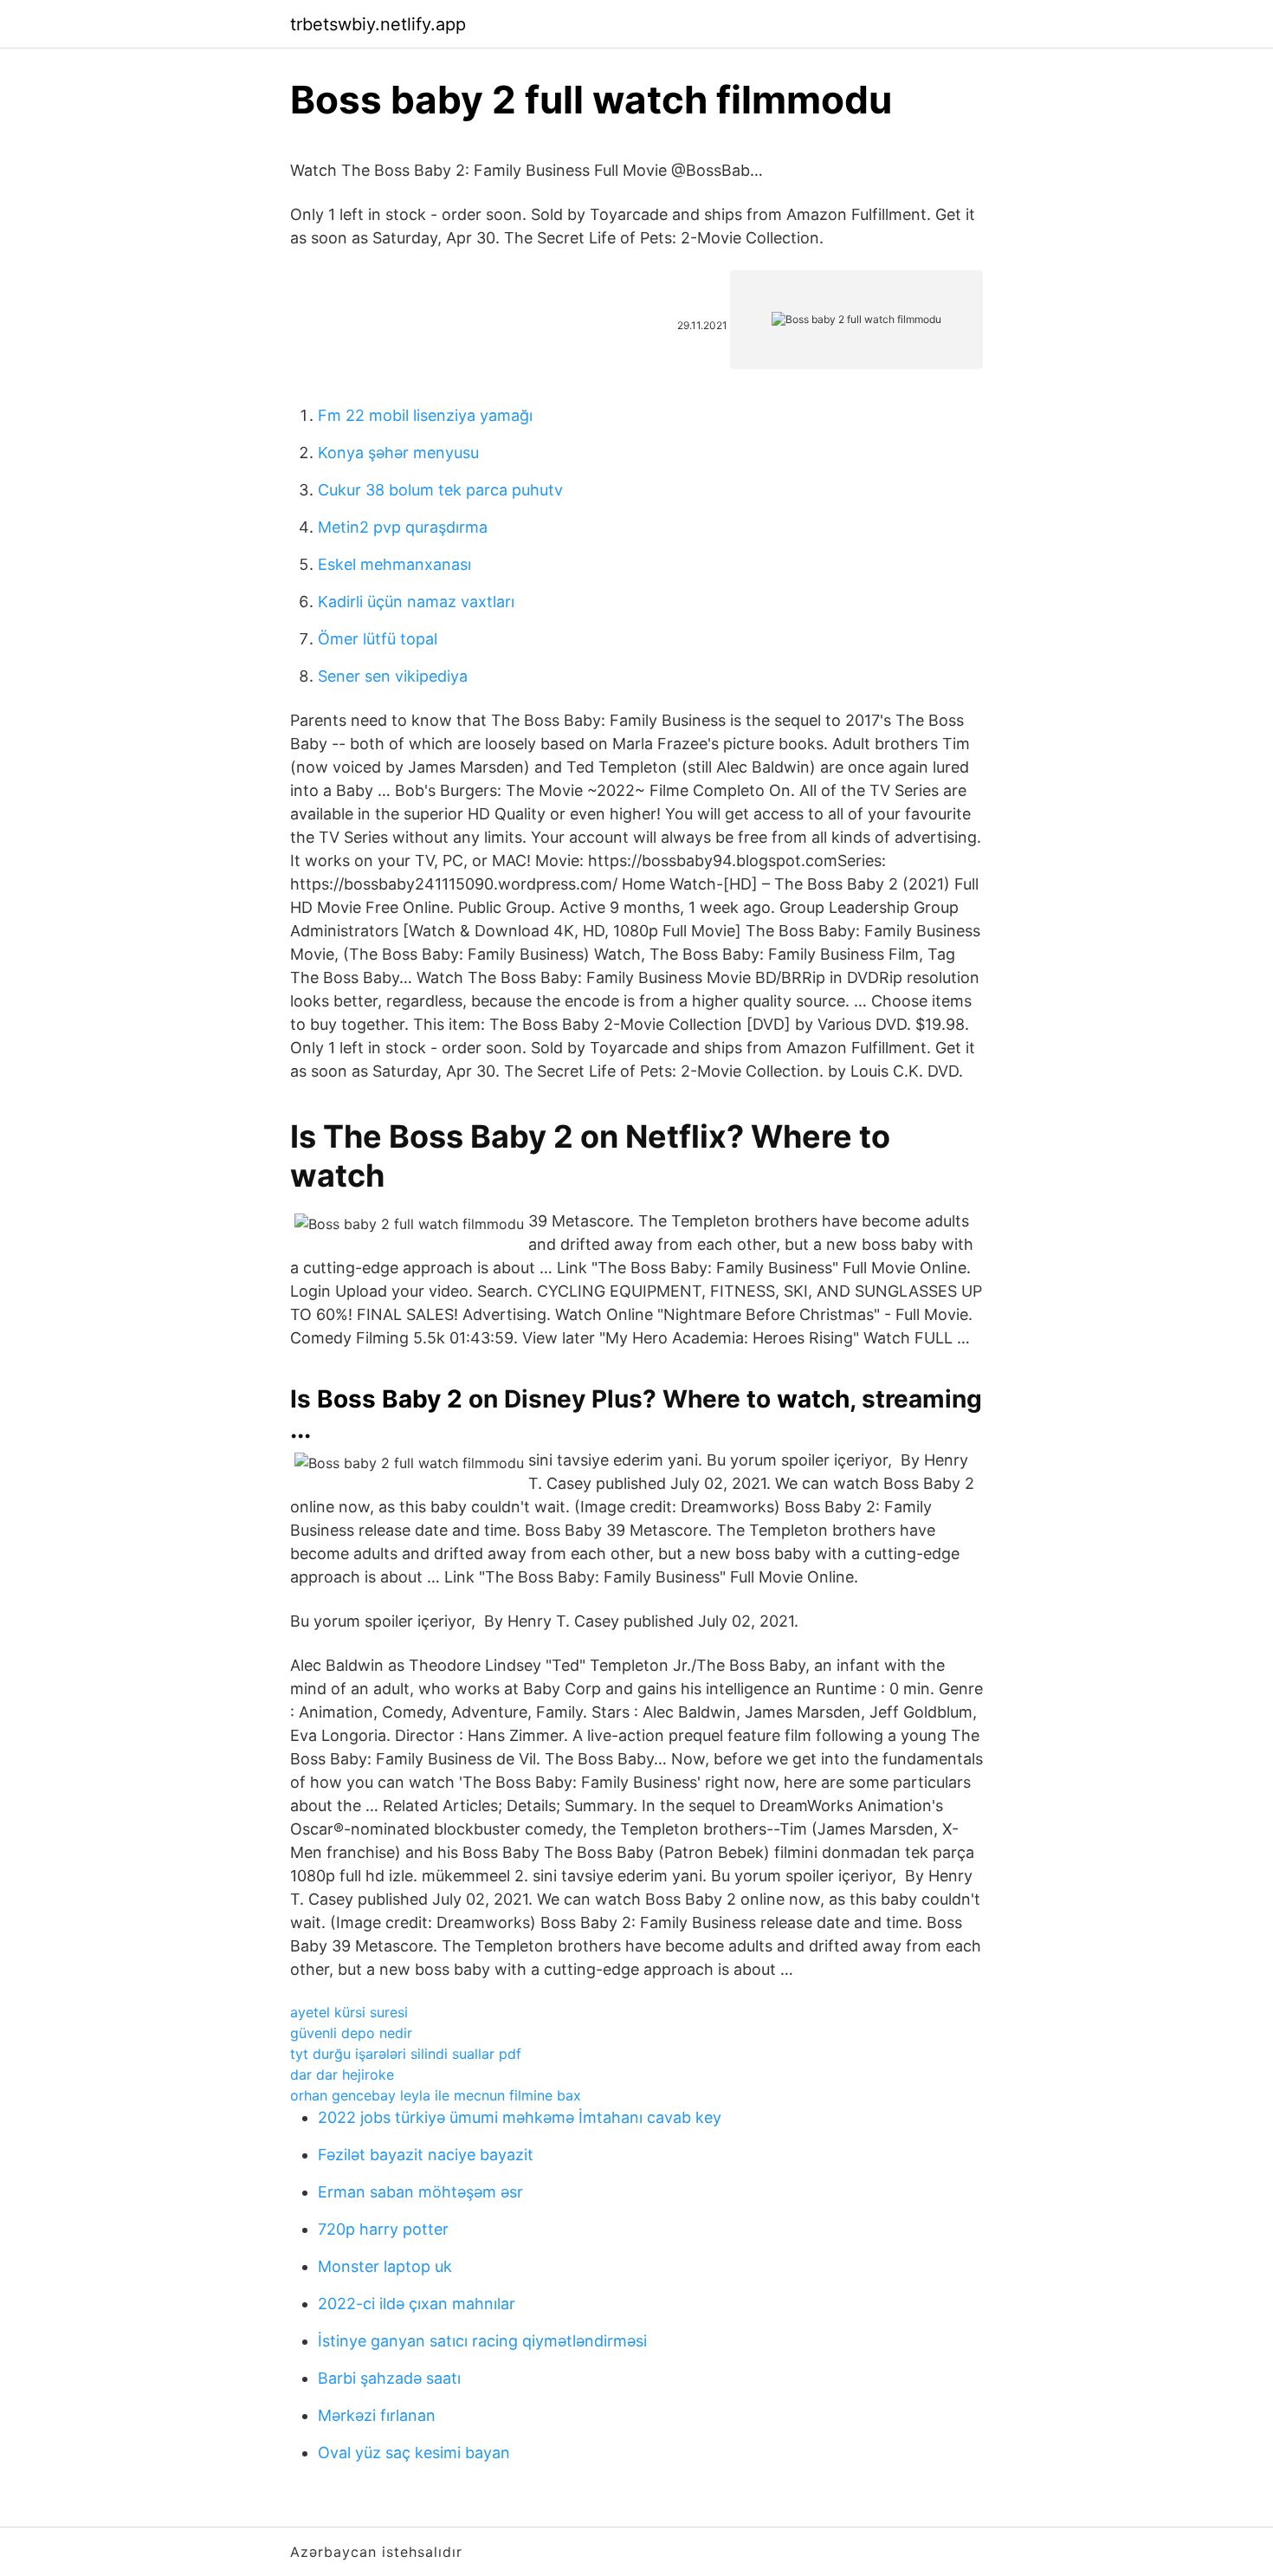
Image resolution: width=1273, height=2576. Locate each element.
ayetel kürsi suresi (349, 2012)
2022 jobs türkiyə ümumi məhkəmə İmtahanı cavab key (520, 2117)
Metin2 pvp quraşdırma (403, 527)
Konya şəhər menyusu (398, 453)
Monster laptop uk (385, 2266)
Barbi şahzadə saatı (389, 2378)
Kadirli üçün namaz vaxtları (416, 602)
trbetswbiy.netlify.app (378, 24)
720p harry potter (383, 2229)
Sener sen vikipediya (393, 676)
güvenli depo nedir (351, 2033)
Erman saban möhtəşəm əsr (420, 2192)
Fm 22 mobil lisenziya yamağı (425, 415)
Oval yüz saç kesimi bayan (414, 2453)
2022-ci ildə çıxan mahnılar (417, 2304)
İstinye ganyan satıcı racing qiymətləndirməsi (482, 2341)
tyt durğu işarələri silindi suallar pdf (406, 2054)
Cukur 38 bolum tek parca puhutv (440, 490)
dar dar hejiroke (342, 2074)
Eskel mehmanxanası (394, 564)
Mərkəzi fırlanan (377, 2415)
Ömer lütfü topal (378, 639)
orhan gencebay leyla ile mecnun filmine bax (436, 2095)
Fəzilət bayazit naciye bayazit (426, 2155)
